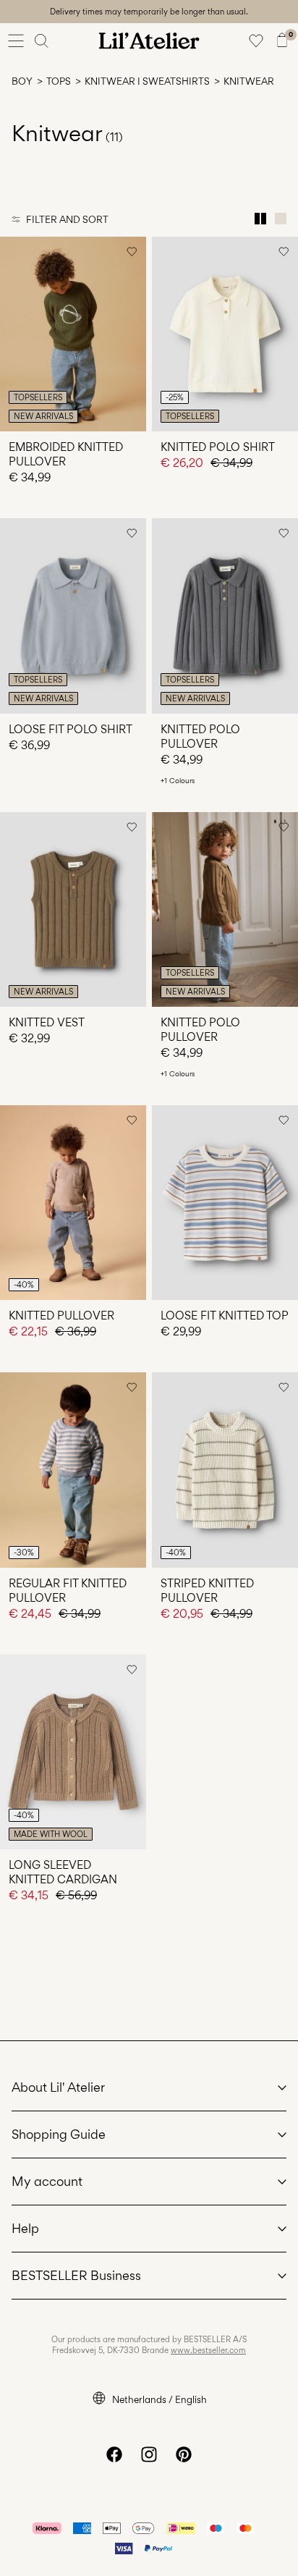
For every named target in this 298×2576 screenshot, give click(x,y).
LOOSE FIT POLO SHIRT (71, 729)
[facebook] (114, 2454)
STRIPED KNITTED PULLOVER (207, 1591)
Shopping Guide (59, 2134)
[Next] (13, 347)
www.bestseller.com (208, 2350)
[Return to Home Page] (149, 41)
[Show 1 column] (281, 219)
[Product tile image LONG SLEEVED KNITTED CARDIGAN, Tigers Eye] (73, 1752)
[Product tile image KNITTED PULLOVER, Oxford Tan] (73, 1203)
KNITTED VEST (47, 1022)
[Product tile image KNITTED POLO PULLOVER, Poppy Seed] (225, 616)
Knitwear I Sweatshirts (147, 81)
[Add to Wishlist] (132, 251)
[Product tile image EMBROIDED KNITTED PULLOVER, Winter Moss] (73, 334)
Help (25, 2228)
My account (47, 2181)
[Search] (42, 41)
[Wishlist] (256, 41)
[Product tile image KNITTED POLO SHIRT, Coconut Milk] (225, 334)
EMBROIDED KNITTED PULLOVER (66, 454)
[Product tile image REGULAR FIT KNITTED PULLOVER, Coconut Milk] (73, 1470)
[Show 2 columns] (260, 219)
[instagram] (149, 2454)
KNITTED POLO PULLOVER (200, 736)
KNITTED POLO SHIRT (218, 447)
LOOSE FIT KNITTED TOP (225, 1316)
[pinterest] (184, 2454)
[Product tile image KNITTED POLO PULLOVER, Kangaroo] (225, 909)
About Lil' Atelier (58, 2087)
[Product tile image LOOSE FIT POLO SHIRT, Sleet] (73, 616)
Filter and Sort (67, 219)
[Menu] (16, 41)
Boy (22, 81)
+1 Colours (178, 780)
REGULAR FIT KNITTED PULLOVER (68, 1591)
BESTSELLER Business (76, 2275)
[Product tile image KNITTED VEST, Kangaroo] (73, 909)
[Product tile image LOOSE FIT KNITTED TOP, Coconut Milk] (225, 1203)
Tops (59, 81)
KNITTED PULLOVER (61, 1316)
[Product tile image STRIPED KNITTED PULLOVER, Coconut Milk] (225, 1470)
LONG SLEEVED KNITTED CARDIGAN (63, 1872)
